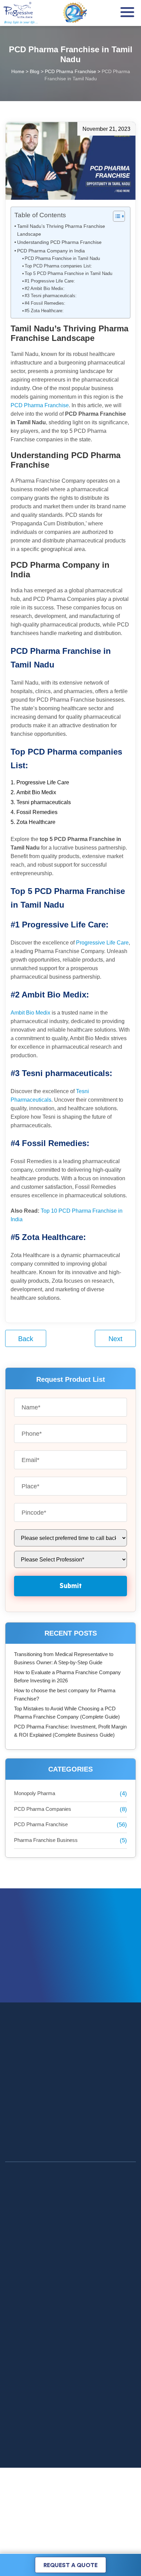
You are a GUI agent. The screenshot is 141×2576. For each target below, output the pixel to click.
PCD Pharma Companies (43, 1809)
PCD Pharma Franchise (40, 405)
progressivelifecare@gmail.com (86, 2480)
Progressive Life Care (102, 943)
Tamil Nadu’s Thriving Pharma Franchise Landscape (61, 230)
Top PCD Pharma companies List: (58, 266)
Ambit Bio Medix (30, 1013)
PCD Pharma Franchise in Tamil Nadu (62, 258)
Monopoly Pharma (35, 1793)
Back (26, 1339)
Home (12, 2230)
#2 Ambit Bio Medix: (45, 288)
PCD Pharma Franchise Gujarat (41, 2313)
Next (116, 1339)
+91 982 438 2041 (68, 2451)
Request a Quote (70, 2565)
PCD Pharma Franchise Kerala (40, 2343)
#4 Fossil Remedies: (45, 303)
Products (15, 2240)
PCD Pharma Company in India (51, 251)
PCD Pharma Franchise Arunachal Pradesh (54, 2323)
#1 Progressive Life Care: (50, 281)
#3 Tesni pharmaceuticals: (51, 296)
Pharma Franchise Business (46, 1840)
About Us (16, 2250)
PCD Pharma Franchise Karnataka (44, 2353)
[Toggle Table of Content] (116, 216)
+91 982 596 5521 (84, 2459)
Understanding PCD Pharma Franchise (59, 242)
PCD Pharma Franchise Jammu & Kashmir (54, 2333)
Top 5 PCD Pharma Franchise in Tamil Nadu (68, 273)
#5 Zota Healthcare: (44, 311)
